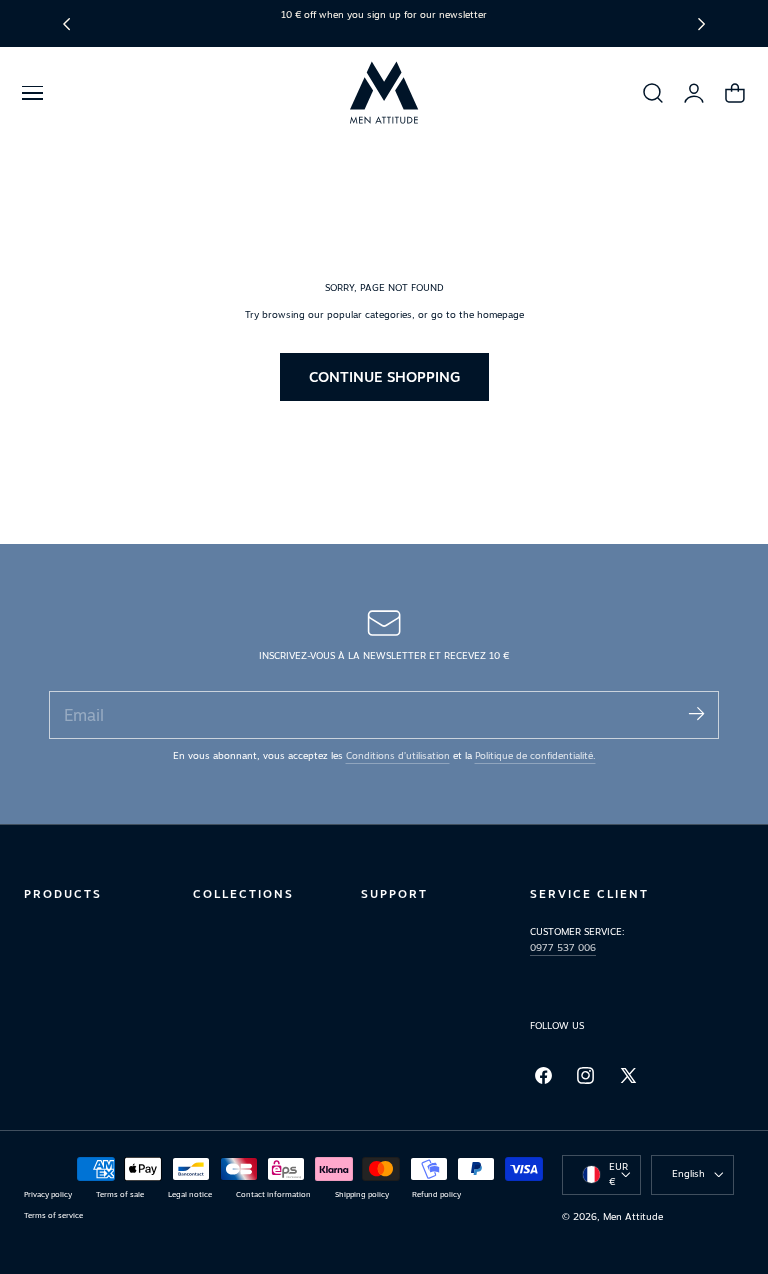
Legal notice (190, 1194)
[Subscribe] (696, 713)
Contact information (273, 1194)
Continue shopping (384, 376)
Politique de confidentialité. (535, 755)
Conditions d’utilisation (398, 755)
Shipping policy (362, 1194)
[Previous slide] (66, 23)
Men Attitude (633, 1216)
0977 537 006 (563, 947)
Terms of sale (120, 1194)
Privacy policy (48, 1194)
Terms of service (53, 1215)
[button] (32, 93)
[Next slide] (701, 23)
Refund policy (436, 1194)
